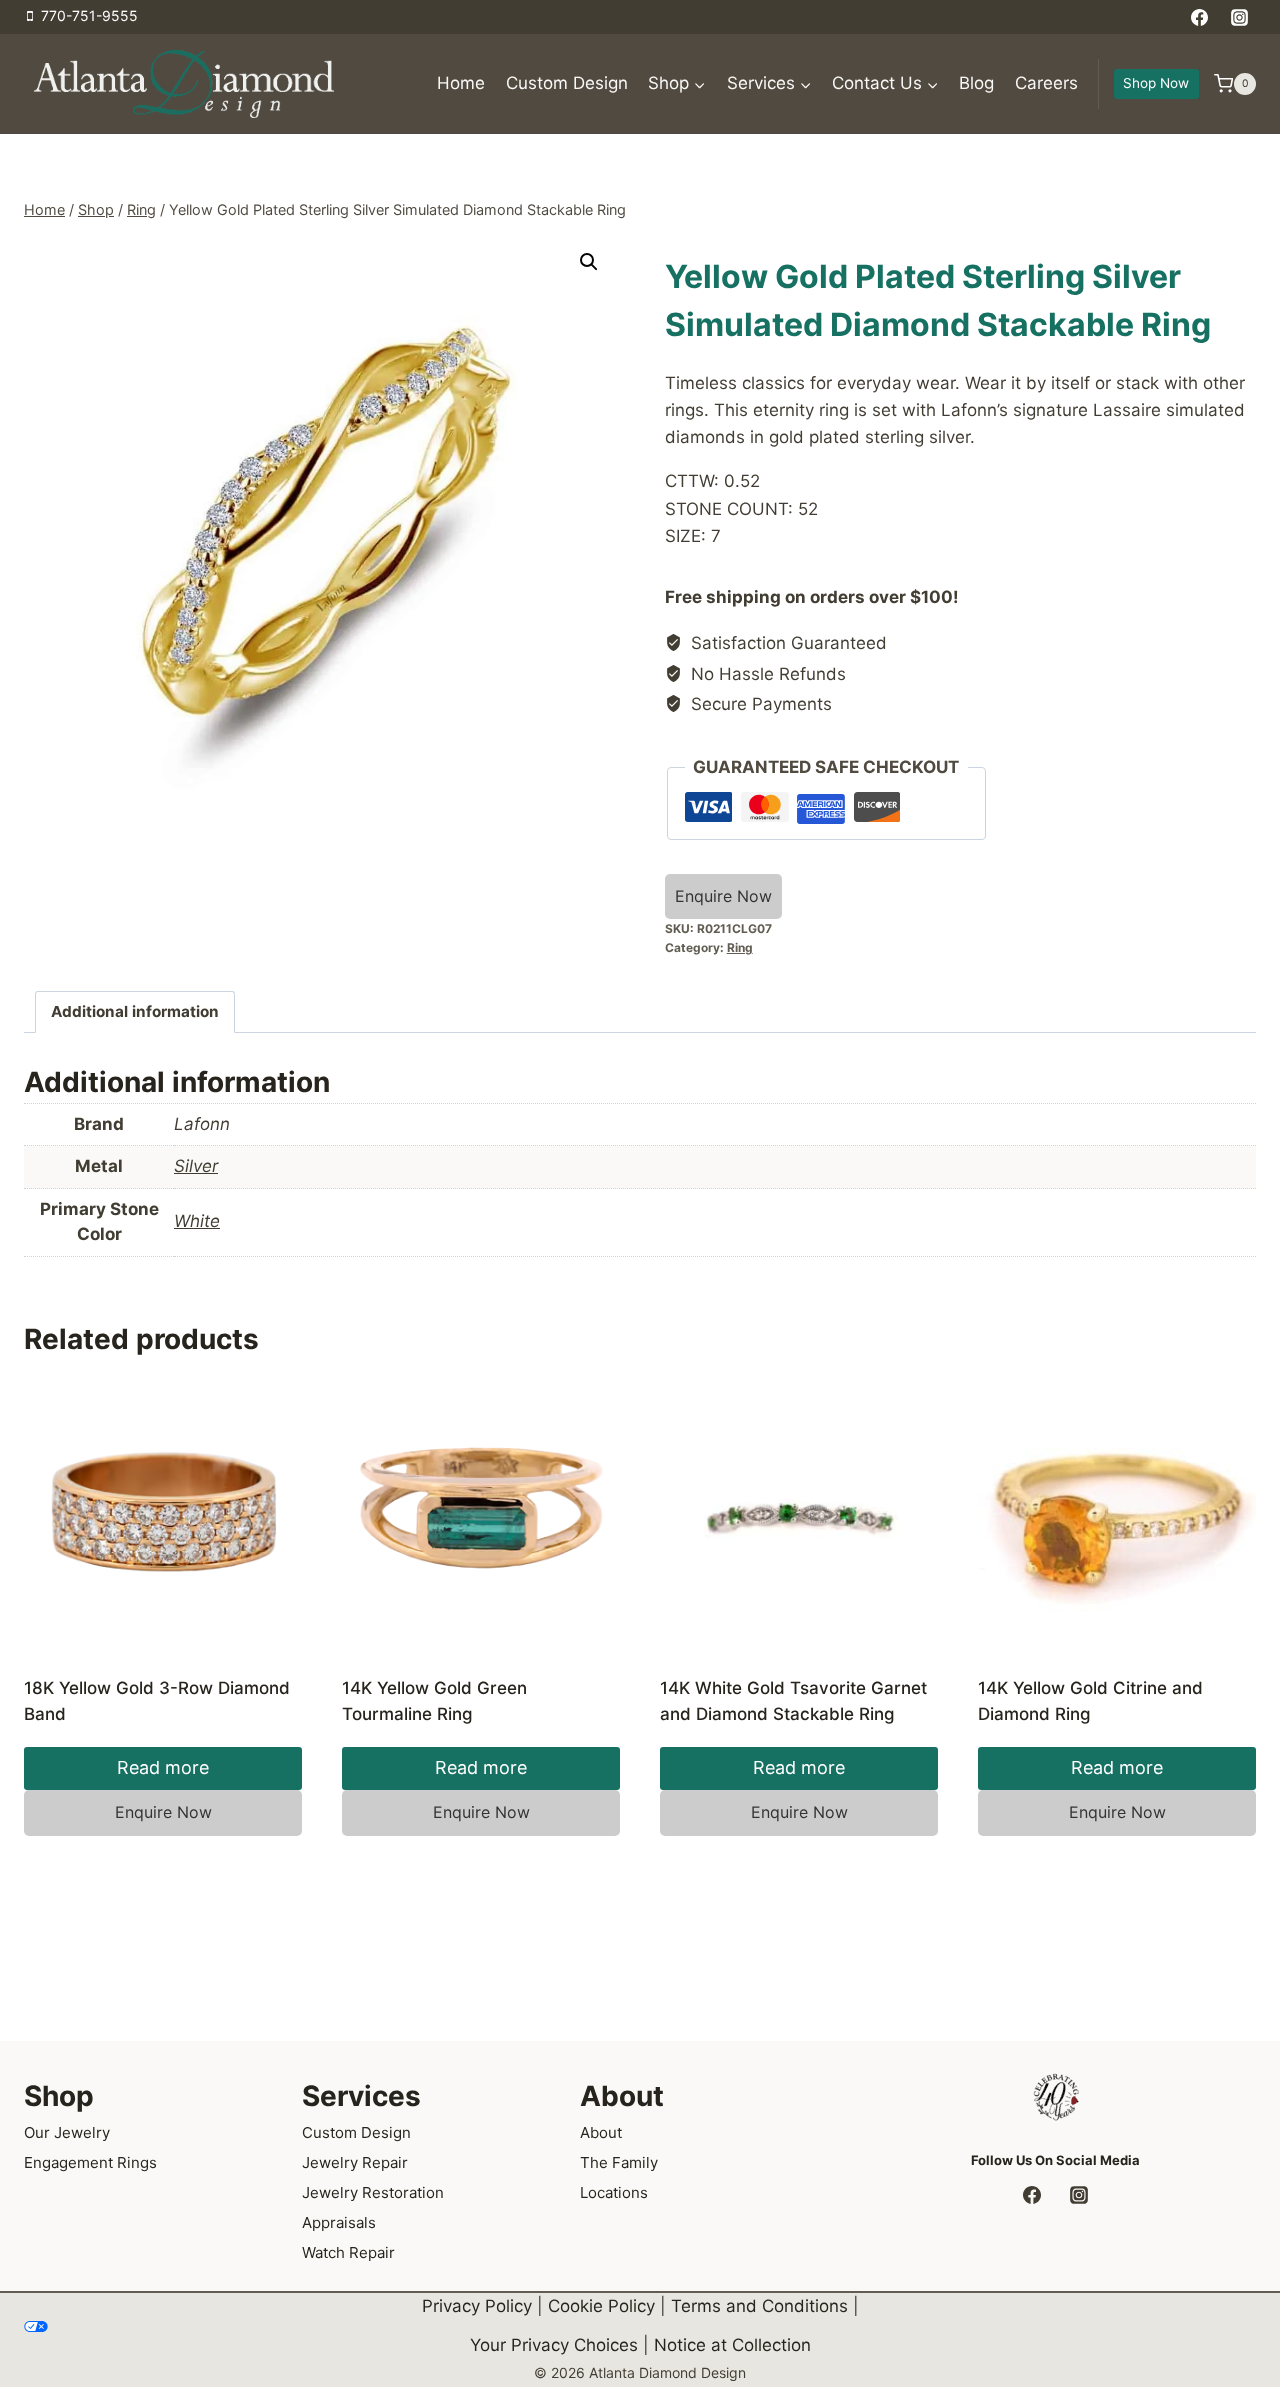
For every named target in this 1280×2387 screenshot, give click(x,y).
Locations (614, 2192)
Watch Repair (348, 2252)
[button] (589, 262)
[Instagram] (1239, 17)
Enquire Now (723, 896)
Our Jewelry (67, 2132)
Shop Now (1156, 83)
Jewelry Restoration (373, 2192)
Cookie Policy (601, 2306)
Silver (196, 1166)
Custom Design (567, 83)
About (601, 2132)
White (197, 1221)
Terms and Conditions (759, 2306)
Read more (163, 1767)
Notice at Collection (732, 2345)
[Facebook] (1200, 17)
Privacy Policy (477, 2306)
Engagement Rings (90, 2162)
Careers (1046, 83)
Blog (976, 83)
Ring (740, 947)
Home (461, 83)
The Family (619, 2162)
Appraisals (339, 2222)
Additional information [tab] (135, 1011)
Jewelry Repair (355, 2162)
